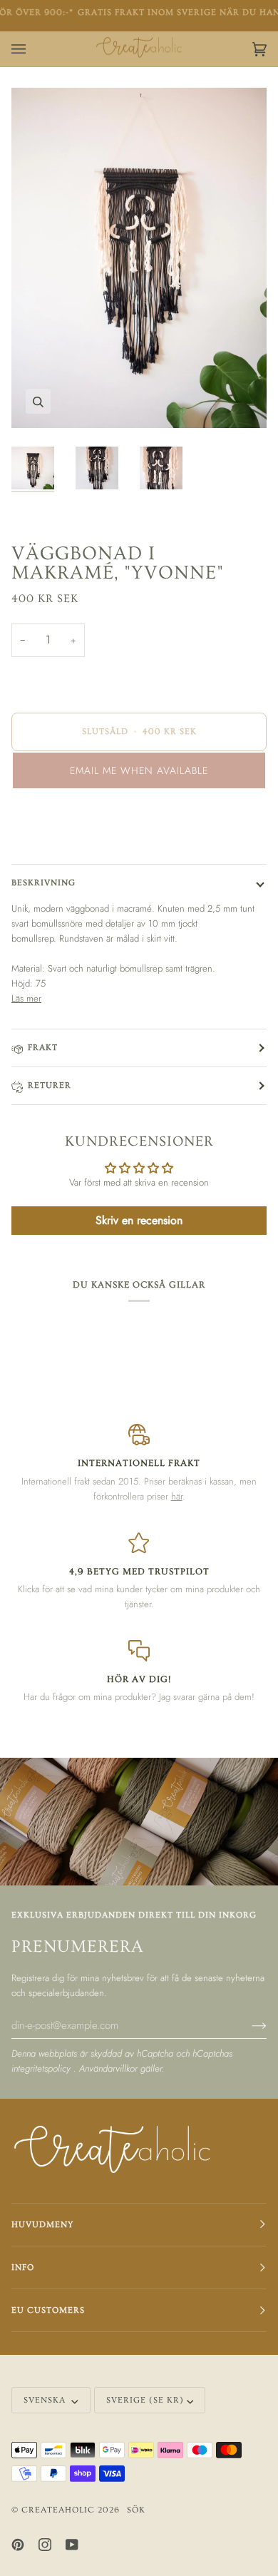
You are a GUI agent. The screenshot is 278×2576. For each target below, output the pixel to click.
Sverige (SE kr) (145, 2400)
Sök (136, 2510)
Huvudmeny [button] (42, 2225)
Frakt (43, 1048)
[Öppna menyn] (33, 49)
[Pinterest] (18, 2545)
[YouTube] (72, 2545)
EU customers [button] (48, 2310)
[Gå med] (248, 2025)
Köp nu (139, 830)
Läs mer (26, 998)
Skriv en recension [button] (139, 1220)
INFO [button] (23, 2267)
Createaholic (58, 2510)
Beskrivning (43, 883)
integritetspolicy (42, 2068)
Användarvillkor (110, 2068)
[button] (139, 770)
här (177, 1496)
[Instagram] (45, 2545)
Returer (50, 1085)
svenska (46, 2400)
